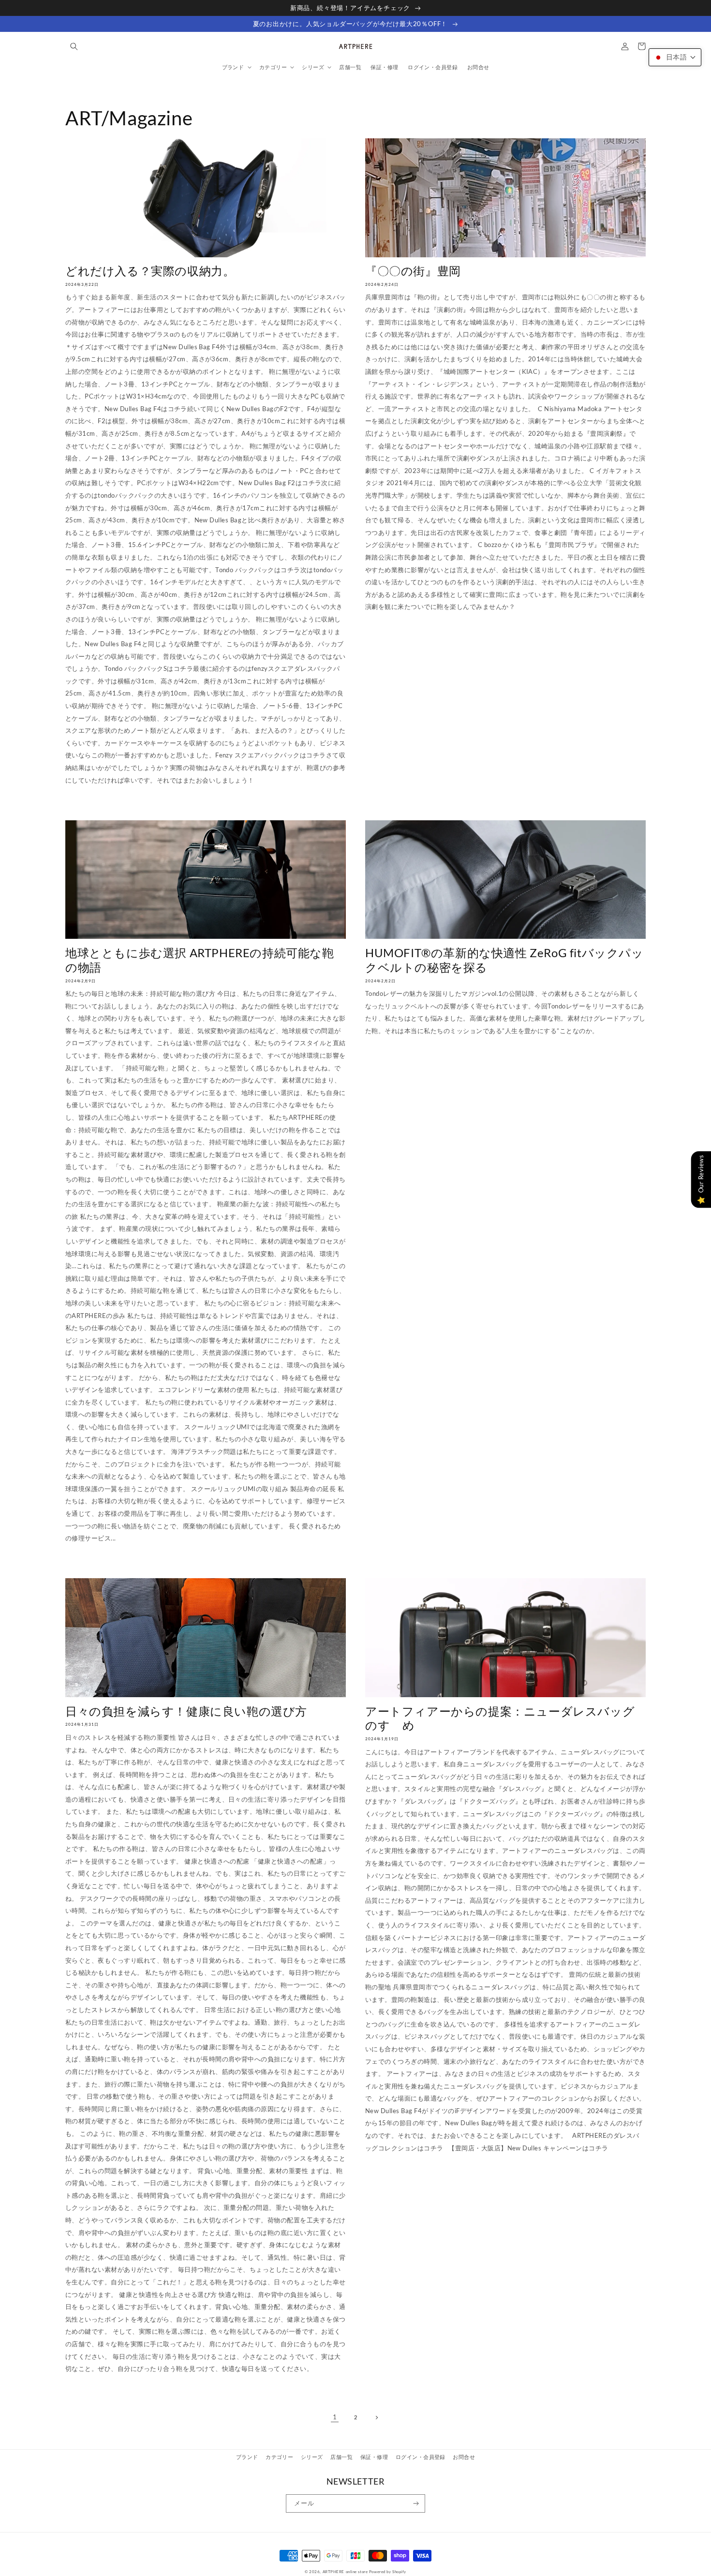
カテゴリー (279, 2457)
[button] (74, 46)
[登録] (416, 2503)
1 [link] (335, 2417)
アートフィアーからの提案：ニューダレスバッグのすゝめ (500, 1718)
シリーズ (312, 2457)
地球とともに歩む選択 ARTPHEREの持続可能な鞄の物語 (200, 960)
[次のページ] (377, 2417)
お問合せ (464, 2457)
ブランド (247, 2457)
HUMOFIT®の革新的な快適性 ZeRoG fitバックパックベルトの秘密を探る (504, 960)
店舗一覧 (341, 2457)
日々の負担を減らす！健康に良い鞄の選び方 (186, 1711)
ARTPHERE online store (345, 2572)
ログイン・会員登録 (421, 2457)
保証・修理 (374, 2457)
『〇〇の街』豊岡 (413, 271)
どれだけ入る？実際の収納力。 (150, 271)
